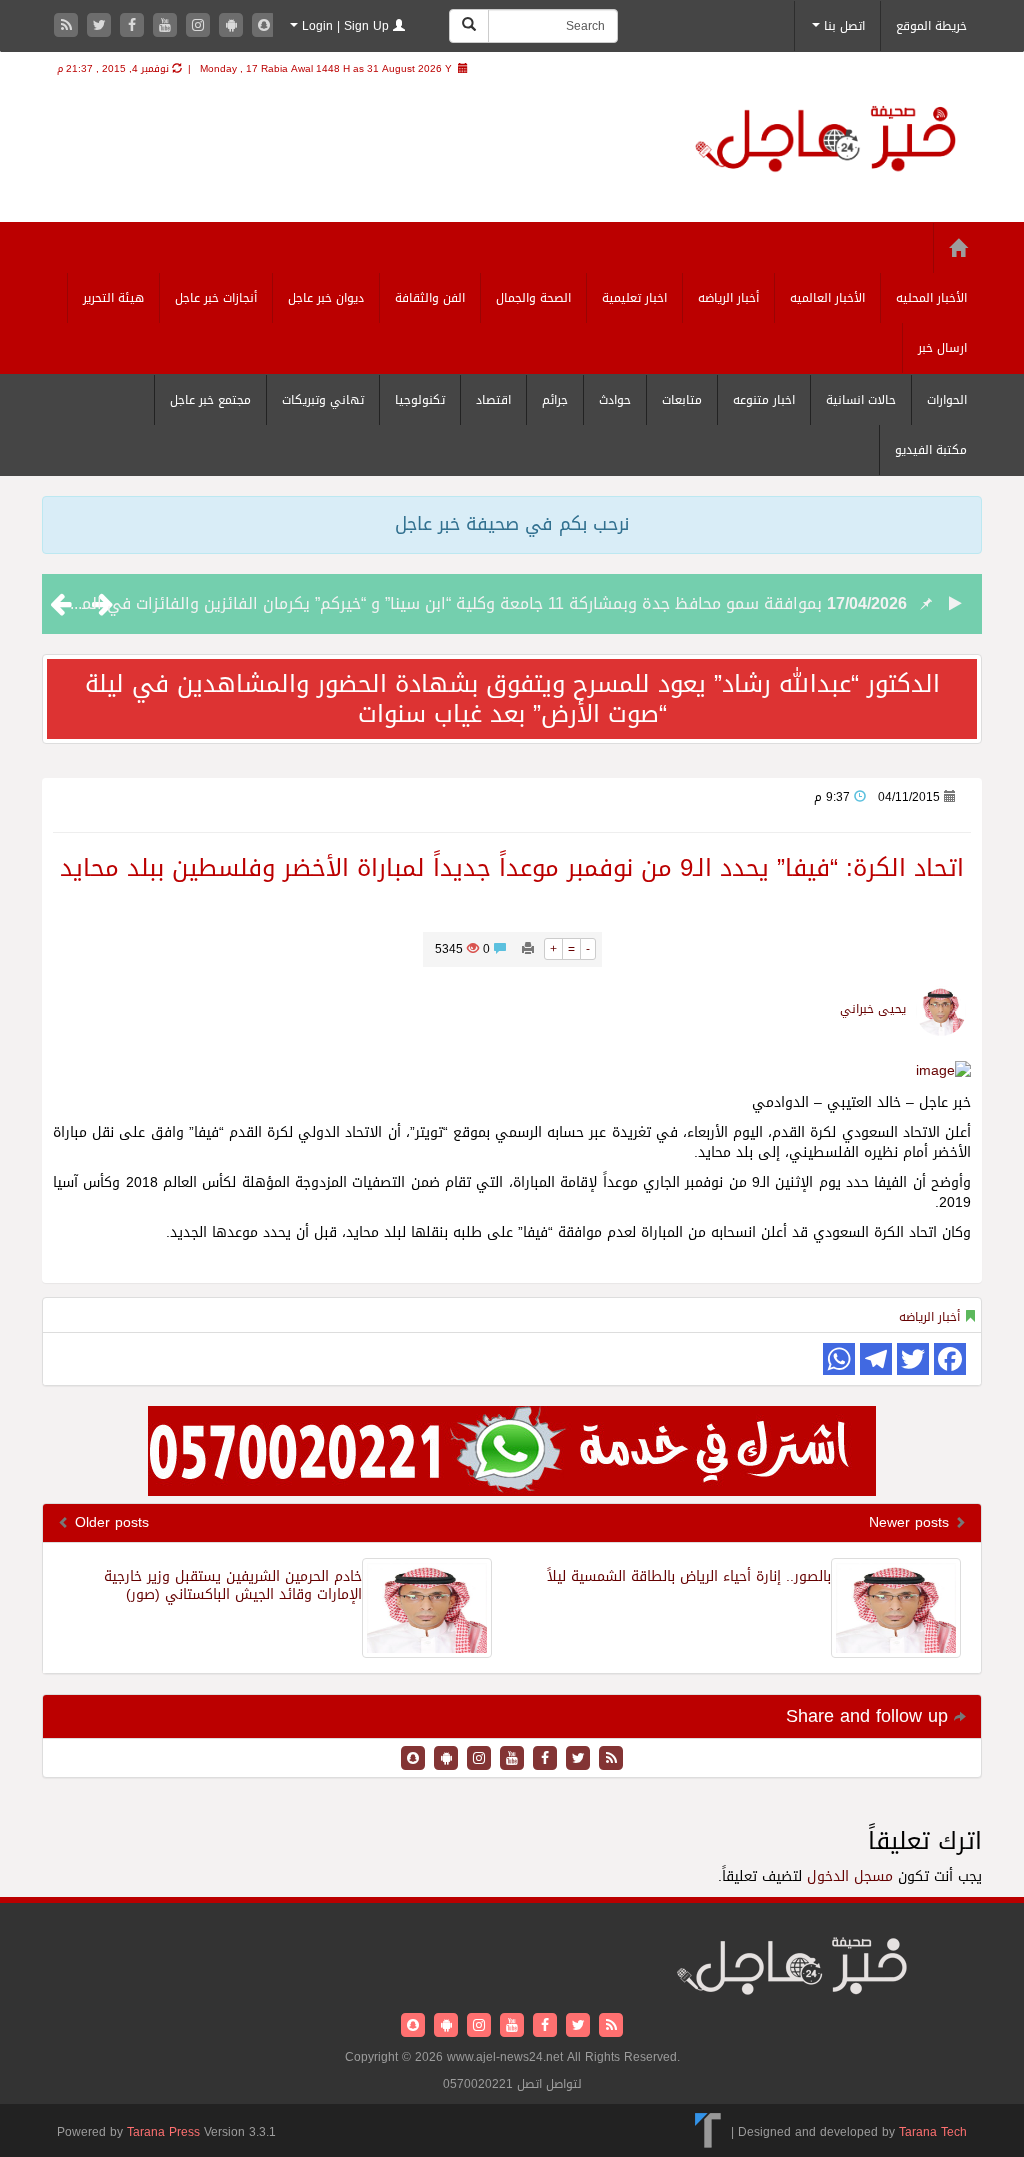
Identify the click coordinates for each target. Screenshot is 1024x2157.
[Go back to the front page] (825, 141)
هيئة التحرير (113, 298)
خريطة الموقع (931, 26)
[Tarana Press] (708, 2131)
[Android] (233, 26)
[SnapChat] (264, 26)
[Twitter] (101, 26)
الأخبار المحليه (931, 298)
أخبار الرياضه (728, 298)
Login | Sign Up (345, 26)
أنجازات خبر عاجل (216, 298)
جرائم (555, 400)
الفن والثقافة (430, 298)
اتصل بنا (842, 26)
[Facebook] (134, 26)
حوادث (615, 400)
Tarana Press (163, 2132)
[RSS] (68, 26)
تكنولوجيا (420, 400)
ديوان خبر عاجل (326, 298)
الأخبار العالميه (827, 298)
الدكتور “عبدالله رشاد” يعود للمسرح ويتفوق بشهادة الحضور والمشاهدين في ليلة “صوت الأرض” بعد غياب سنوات (512, 699)
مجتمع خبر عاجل (210, 400)
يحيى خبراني (873, 1009)
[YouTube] (167, 26)
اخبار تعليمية (634, 298)
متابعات (682, 400)
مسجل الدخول (850, 1876)
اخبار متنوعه (764, 400)
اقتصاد (493, 400)
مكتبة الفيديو (931, 450)
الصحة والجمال (533, 298)
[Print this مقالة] (528, 949)
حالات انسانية (861, 400)
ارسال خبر (942, 348)
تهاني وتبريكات (323, 400)
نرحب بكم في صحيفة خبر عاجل (512, 524)
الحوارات (947, 400)
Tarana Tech (933, 2131)
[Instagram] (200, 26)
